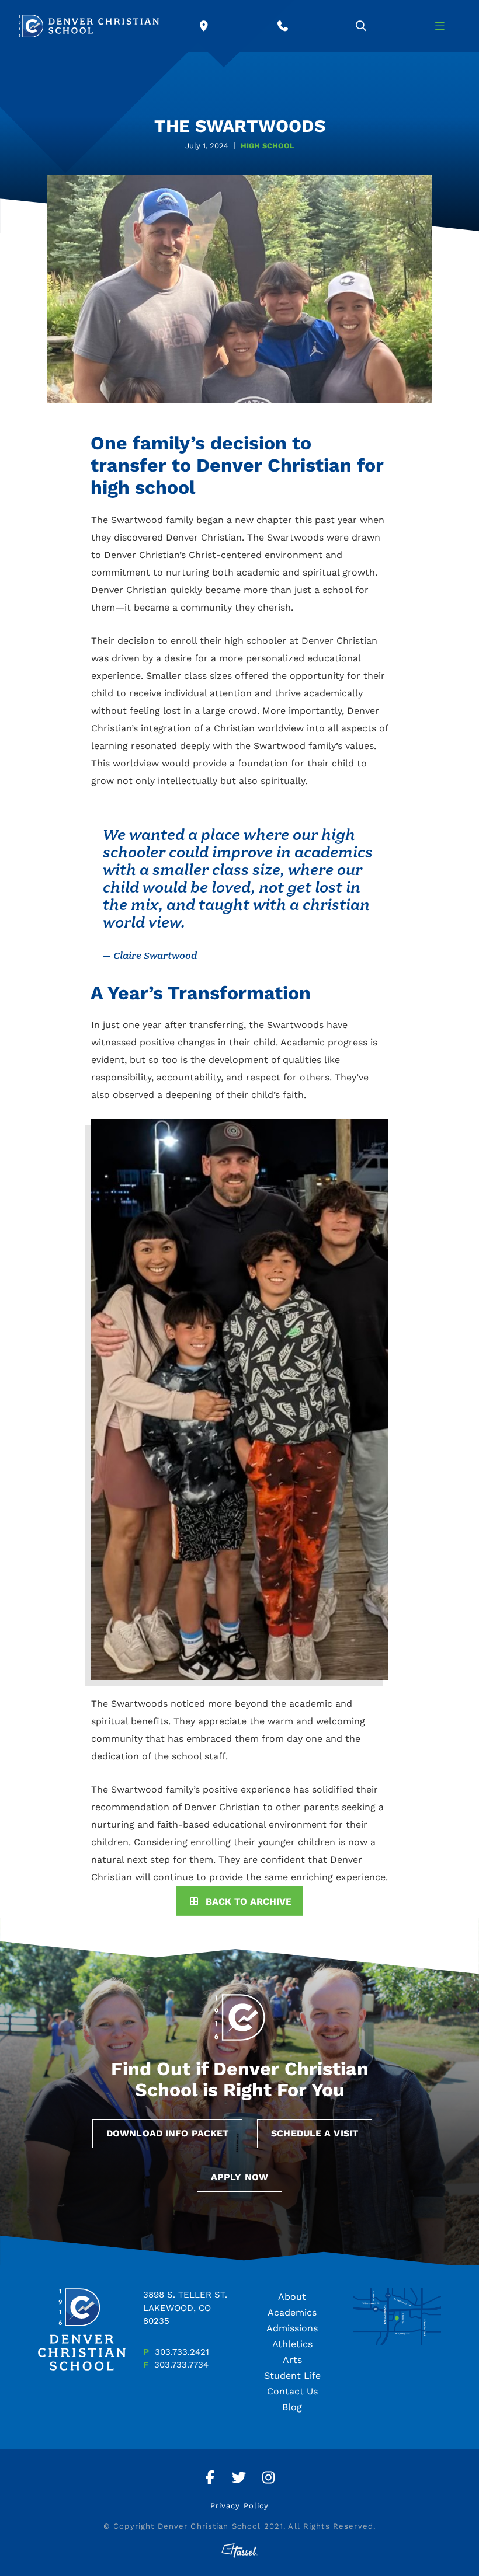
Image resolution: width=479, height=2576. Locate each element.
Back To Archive (249, 1902)
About (292, 2297)
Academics (292, 2312)
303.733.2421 (182, 2352)
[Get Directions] (204, 26)
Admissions (292, 2328)
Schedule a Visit (315, 2133)
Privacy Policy (240, 2506)
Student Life (292, 2375)
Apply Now (239, 2177)
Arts (292, 2360)
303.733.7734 (181, 2365)
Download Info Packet (167, 2133)
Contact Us (292, 2391)
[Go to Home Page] (89, 26)
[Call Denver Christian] (283, 26)
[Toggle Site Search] (361, 26)
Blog (292, 2407)
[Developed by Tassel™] (239, 2551)
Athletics (292, 2344)
